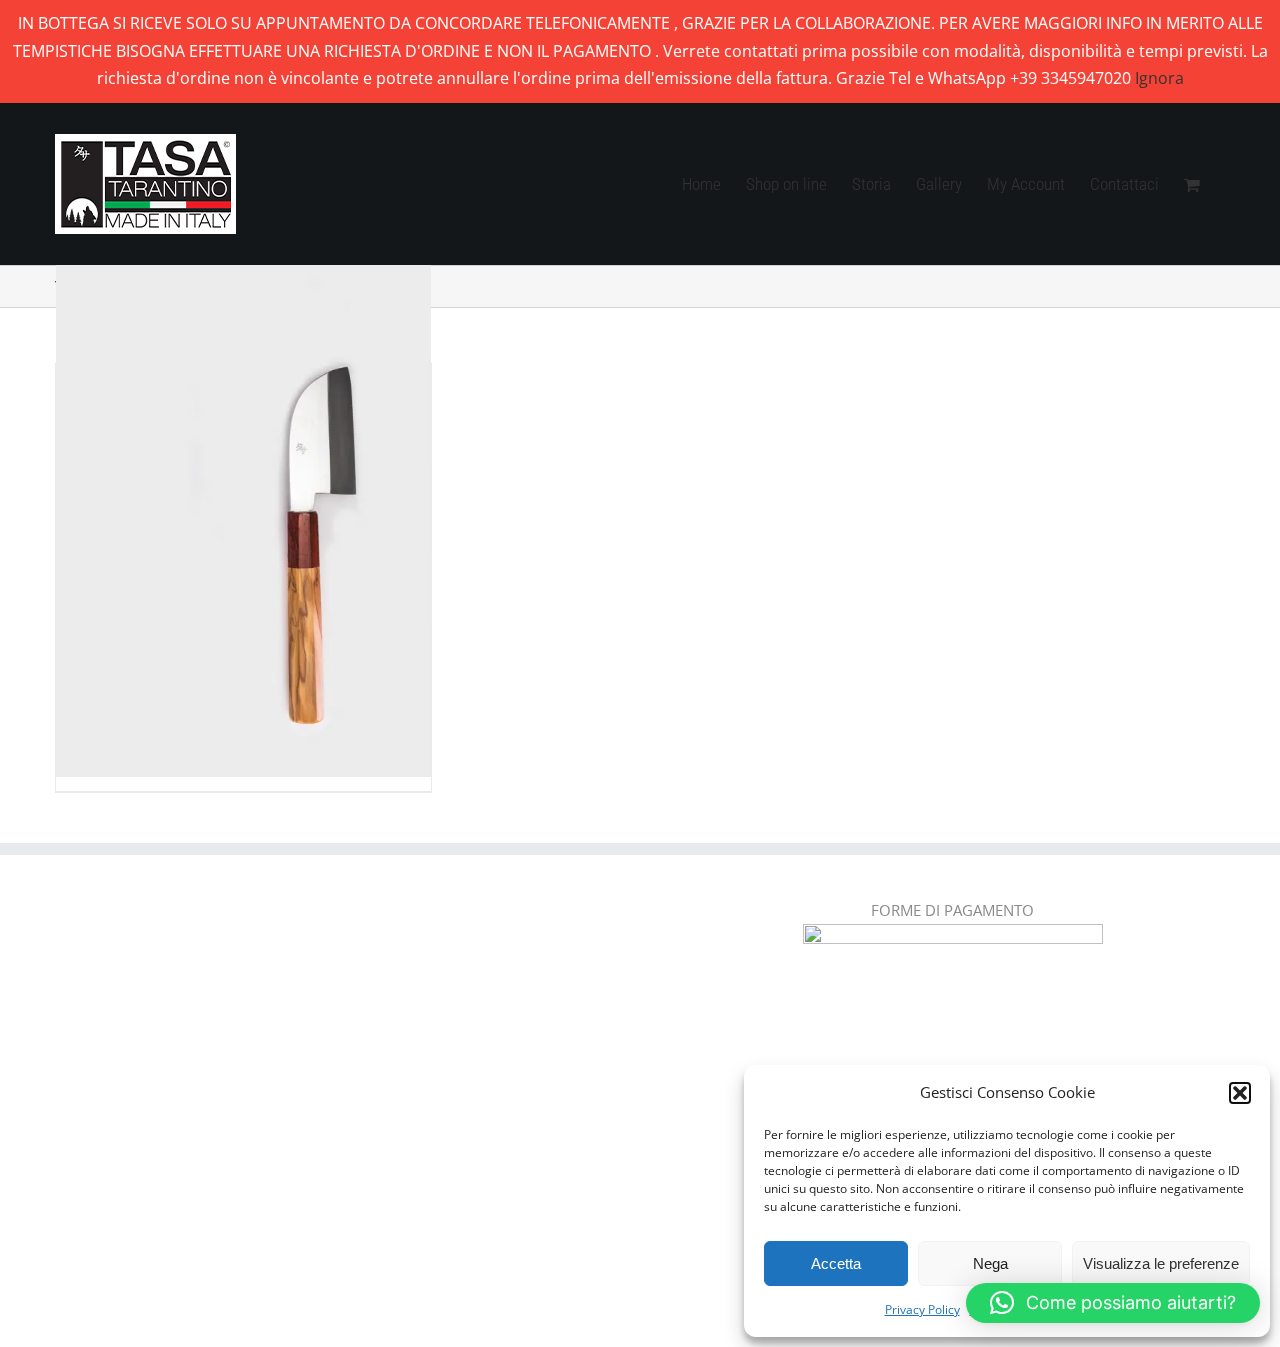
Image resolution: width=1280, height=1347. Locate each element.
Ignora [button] (1159, 78)
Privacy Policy (922, 1309)
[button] (1240, 1093)
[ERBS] (243, 496)
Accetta (836, 1263)
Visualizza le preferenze (1161, 1263)
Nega (990, 1263)
